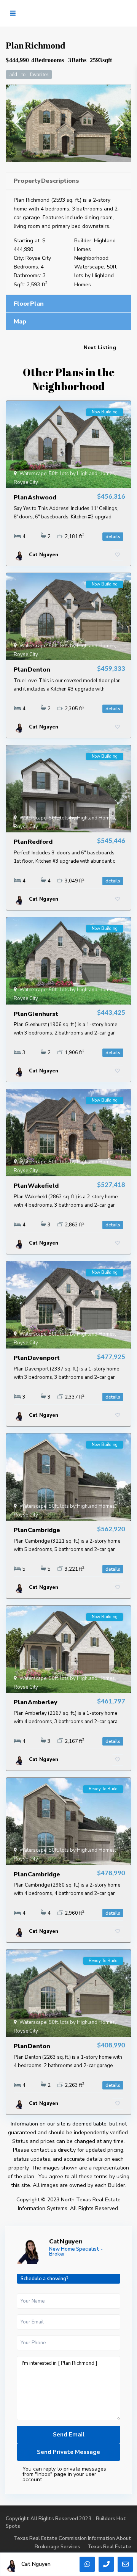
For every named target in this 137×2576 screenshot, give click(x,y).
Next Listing (100, 348)
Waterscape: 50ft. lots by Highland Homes (96, 275)
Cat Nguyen (66, 2242)
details (113, 537)
